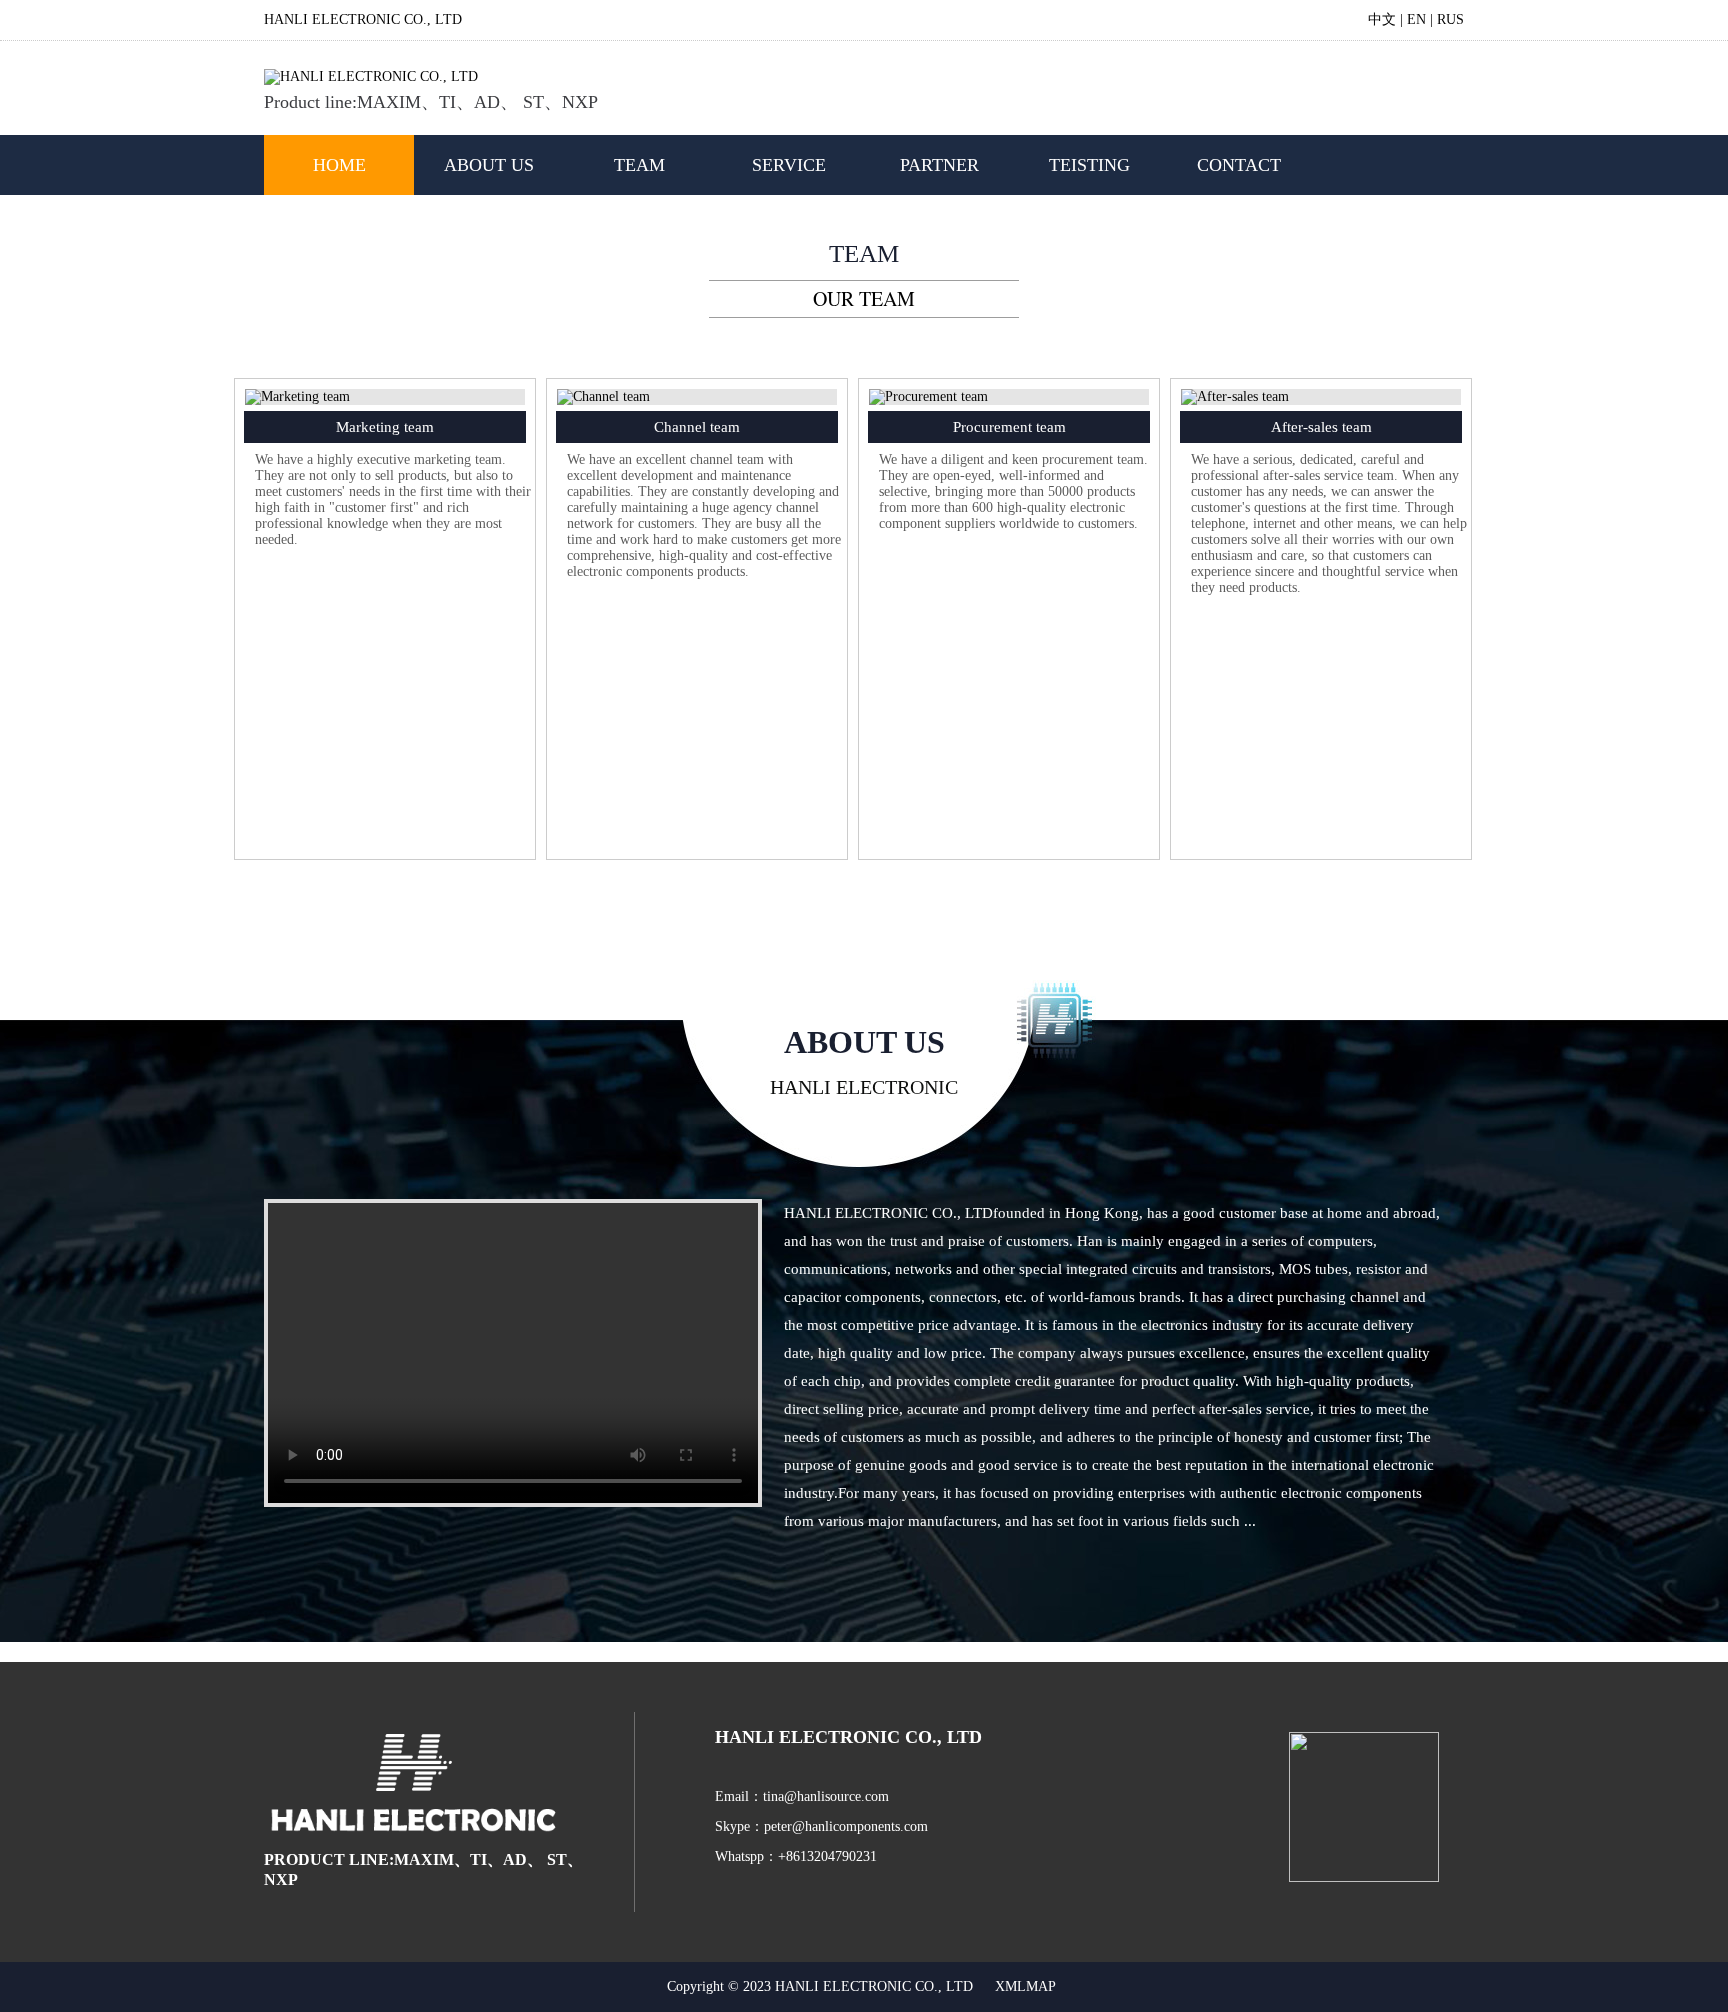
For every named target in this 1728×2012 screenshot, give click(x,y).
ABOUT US (489, 165)
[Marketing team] (297, 396)
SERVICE (789, 165)
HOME (339, 165)
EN (1416, 19)
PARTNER (939, 165)
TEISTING (1089, 165)
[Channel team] (603, 396)
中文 (1382, 19)
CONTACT (1239, 165)
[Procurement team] (928, 396)
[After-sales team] (1235, 396)
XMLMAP (1025, 1986)
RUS (1450, 19)
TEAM (639, 165)
